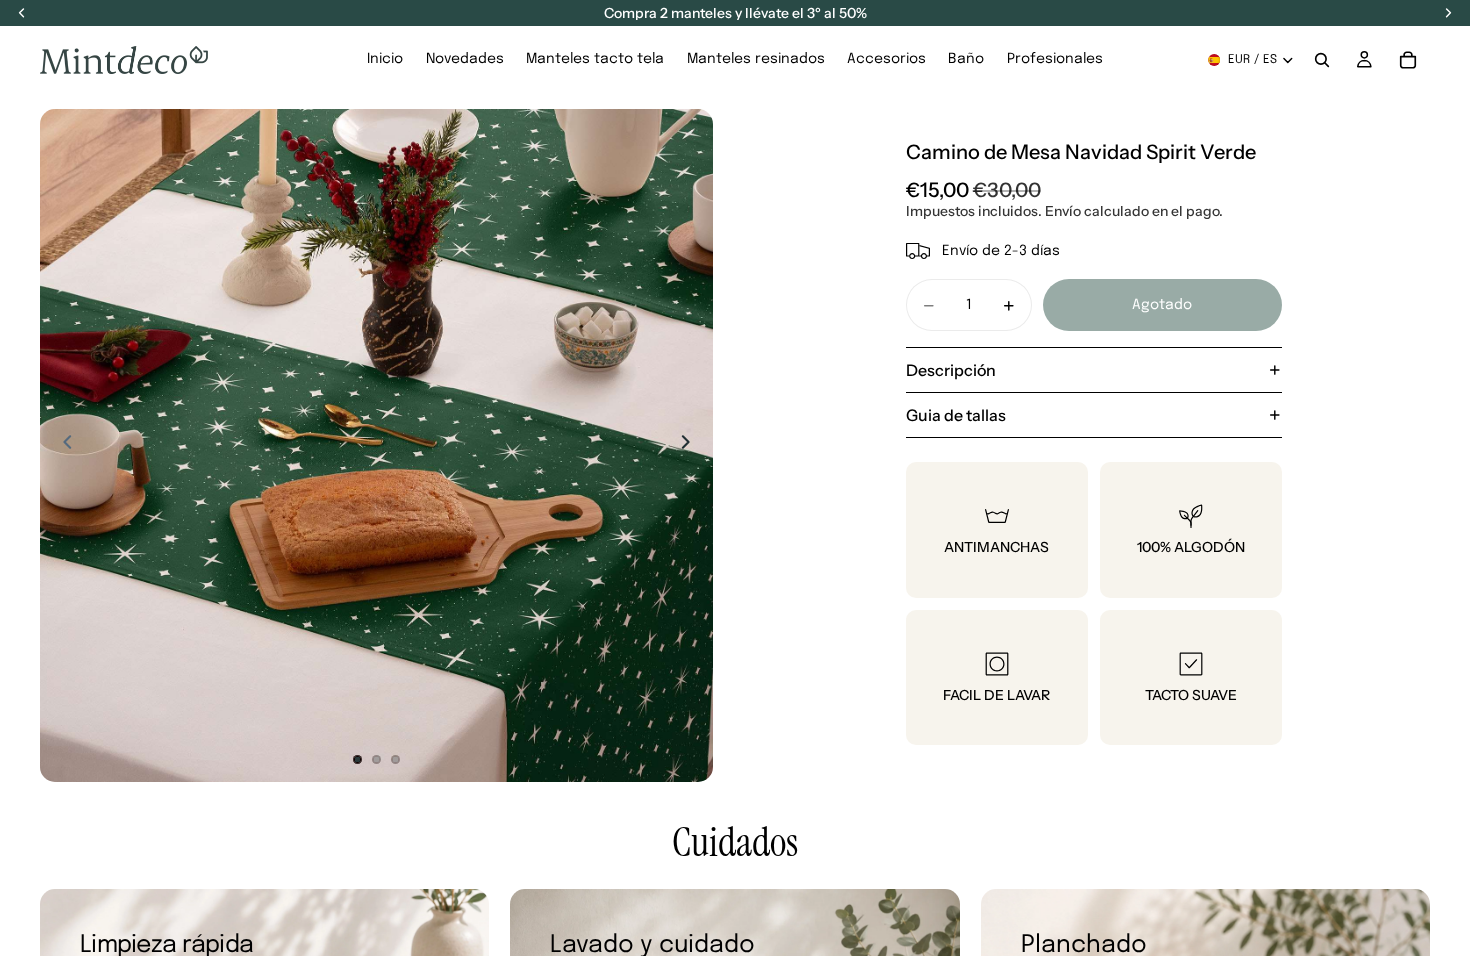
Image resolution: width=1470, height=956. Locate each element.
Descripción (951, 370)
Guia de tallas (956, 415)
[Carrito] (1408, 60)
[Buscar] (1322, 60)
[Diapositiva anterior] (62, 445)
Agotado (1162, 305)
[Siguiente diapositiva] (691, 445)
